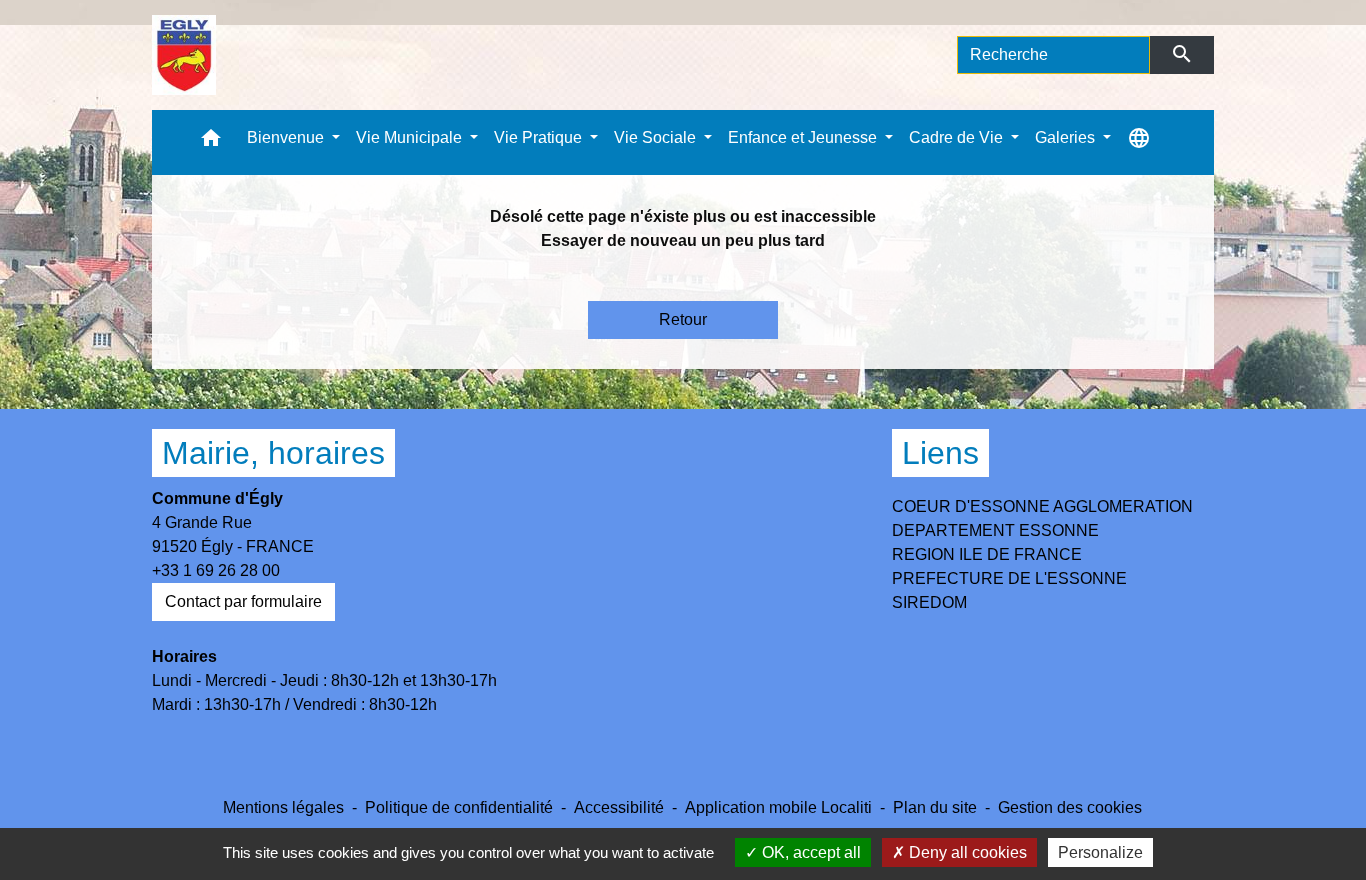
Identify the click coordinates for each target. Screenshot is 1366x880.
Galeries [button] (1067, 137)
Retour (683, 319)
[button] (211, 142)
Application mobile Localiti (778, 807)
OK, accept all (809, 852)
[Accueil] (184, 55)
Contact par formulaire (243, 601)
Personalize (1100, 852)
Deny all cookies (966, 852)
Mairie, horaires (273, 453)
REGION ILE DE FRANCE (987, 554)
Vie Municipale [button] (411, 137)
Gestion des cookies (1070, 807)
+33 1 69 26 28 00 (216, 570)
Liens (940, 453)
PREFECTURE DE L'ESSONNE (1009, 578)
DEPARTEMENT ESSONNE (995, 530)
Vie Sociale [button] (657, 137)
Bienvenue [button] (287, 137)
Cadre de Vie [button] (958, 137)
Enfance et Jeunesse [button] (804, 137)
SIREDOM (929, 602)
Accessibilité (619, 807)
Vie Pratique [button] (540, 137)
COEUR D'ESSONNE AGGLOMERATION (1042, 506)
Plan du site (935, 807)
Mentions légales (283, 807)
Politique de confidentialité (459, 807)
